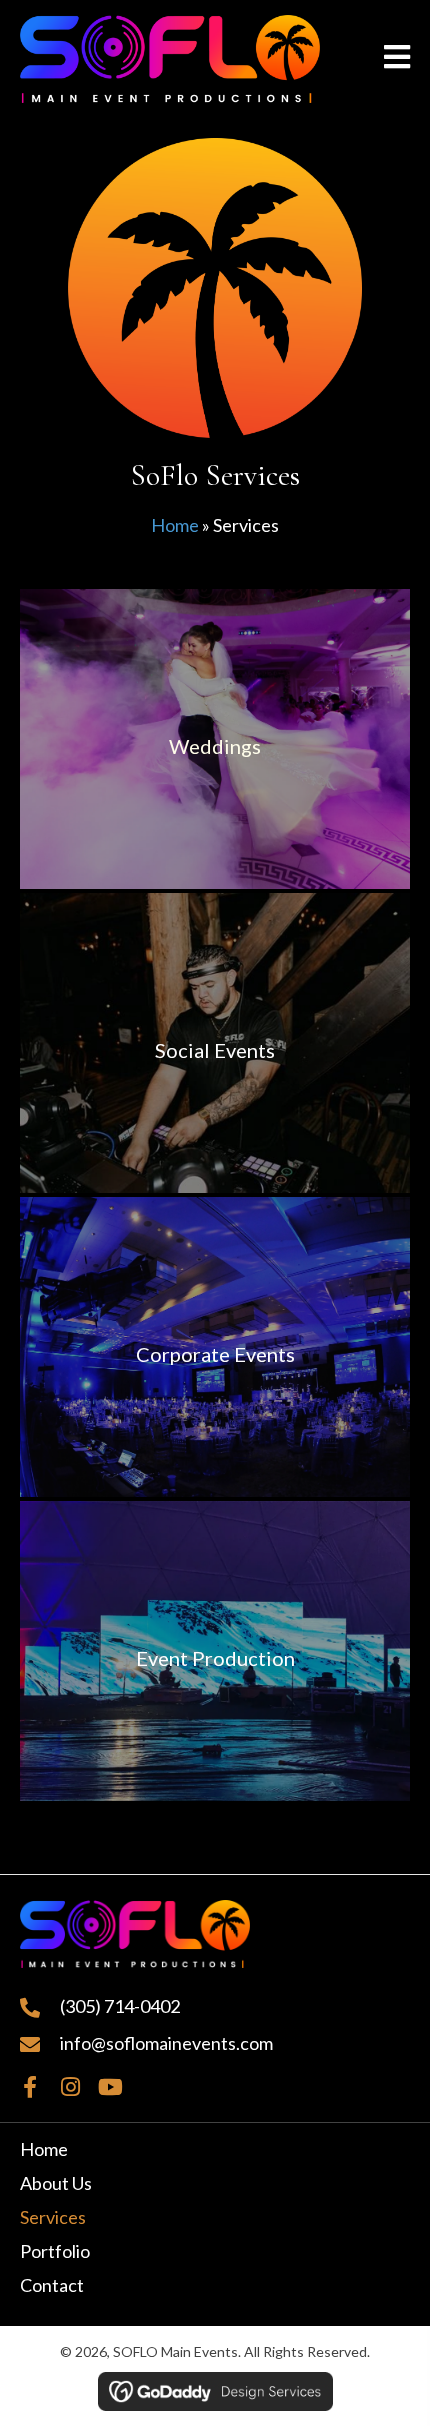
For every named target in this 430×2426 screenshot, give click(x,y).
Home (175, 525)
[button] (30, 2087)
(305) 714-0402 (120, 2006)
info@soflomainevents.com (166, 2043)
